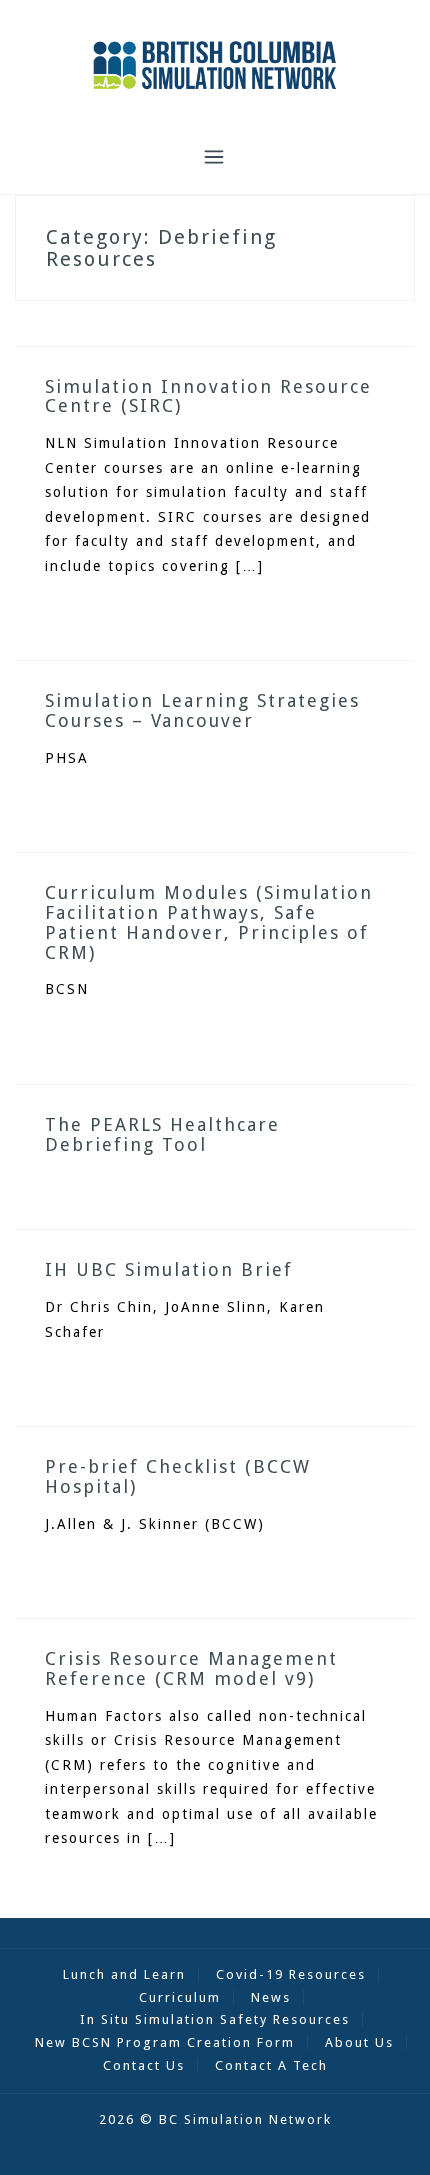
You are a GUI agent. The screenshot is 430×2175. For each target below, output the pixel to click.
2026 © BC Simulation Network (215, 2119)
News (271, 1997)
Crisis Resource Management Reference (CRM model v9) (191, 1668)
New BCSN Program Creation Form (165, 2042)
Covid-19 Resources (291, 1974)
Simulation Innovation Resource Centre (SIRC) (208, 396)
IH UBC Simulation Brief (169, 1269)
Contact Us (144, 2065)
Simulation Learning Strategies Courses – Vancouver (202, 710)
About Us (359, 2042)
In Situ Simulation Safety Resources (215, 2019)
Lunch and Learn (124, 1974)
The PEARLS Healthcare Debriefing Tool (162, 1134)
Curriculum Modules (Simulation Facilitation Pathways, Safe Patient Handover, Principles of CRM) (209, 922)
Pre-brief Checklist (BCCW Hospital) (178, 1476)
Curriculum (180, 1997)
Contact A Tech (271, 2065)
